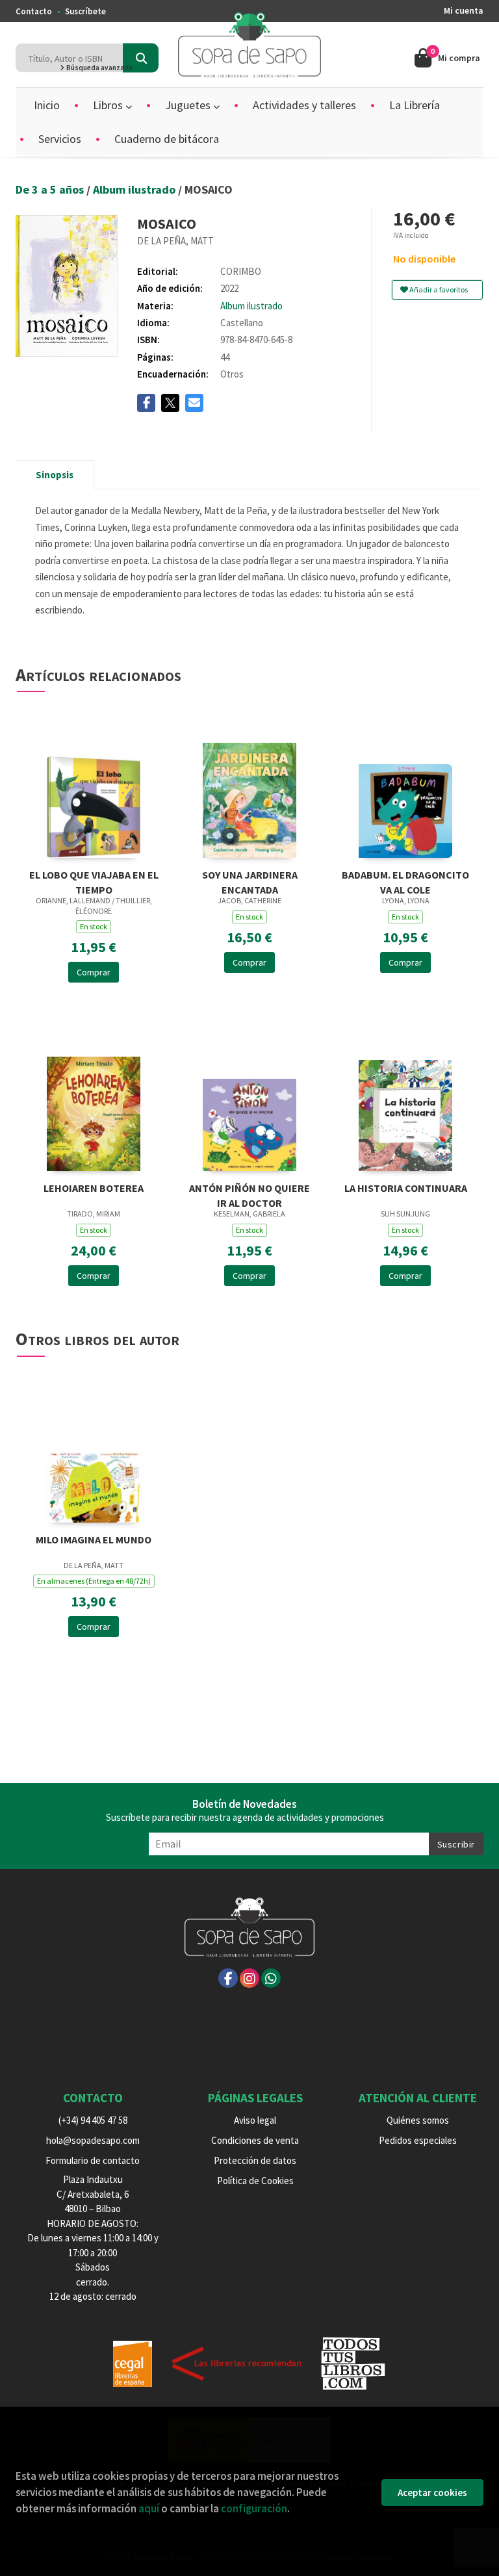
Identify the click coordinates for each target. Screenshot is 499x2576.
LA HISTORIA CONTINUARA (406, 1188)
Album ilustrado (135, 189)
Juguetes (189, 105)
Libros (109, 105)
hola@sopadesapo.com (93, 2140)
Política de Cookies (255, 2181)
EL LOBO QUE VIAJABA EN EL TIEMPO (94, 881)
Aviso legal (255, 2120)
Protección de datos (255, 2160)
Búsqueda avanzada (99, 68)
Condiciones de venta (255, 2140)
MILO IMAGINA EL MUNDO (94, 1539)
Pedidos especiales (418, 2140)
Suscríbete (85, 11)
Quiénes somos (418, 2120)
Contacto (34, 11)
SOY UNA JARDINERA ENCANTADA (250, 881)
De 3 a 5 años (51, 189)
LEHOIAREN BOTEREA (94, 1188)
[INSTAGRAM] (249, 1978)
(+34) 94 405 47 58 (93, 2120)
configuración (254, 2508)
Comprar (94, 972)
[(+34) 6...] (271, 1978)
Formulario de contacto (93, 2160)
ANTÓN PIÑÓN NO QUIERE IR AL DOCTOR (249, 1194)
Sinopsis (55, 475)
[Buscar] (141, 58)
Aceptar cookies (432, 2492)
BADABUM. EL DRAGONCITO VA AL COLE (405, 881)
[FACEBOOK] (228, 1978)
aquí (149, 2508)
